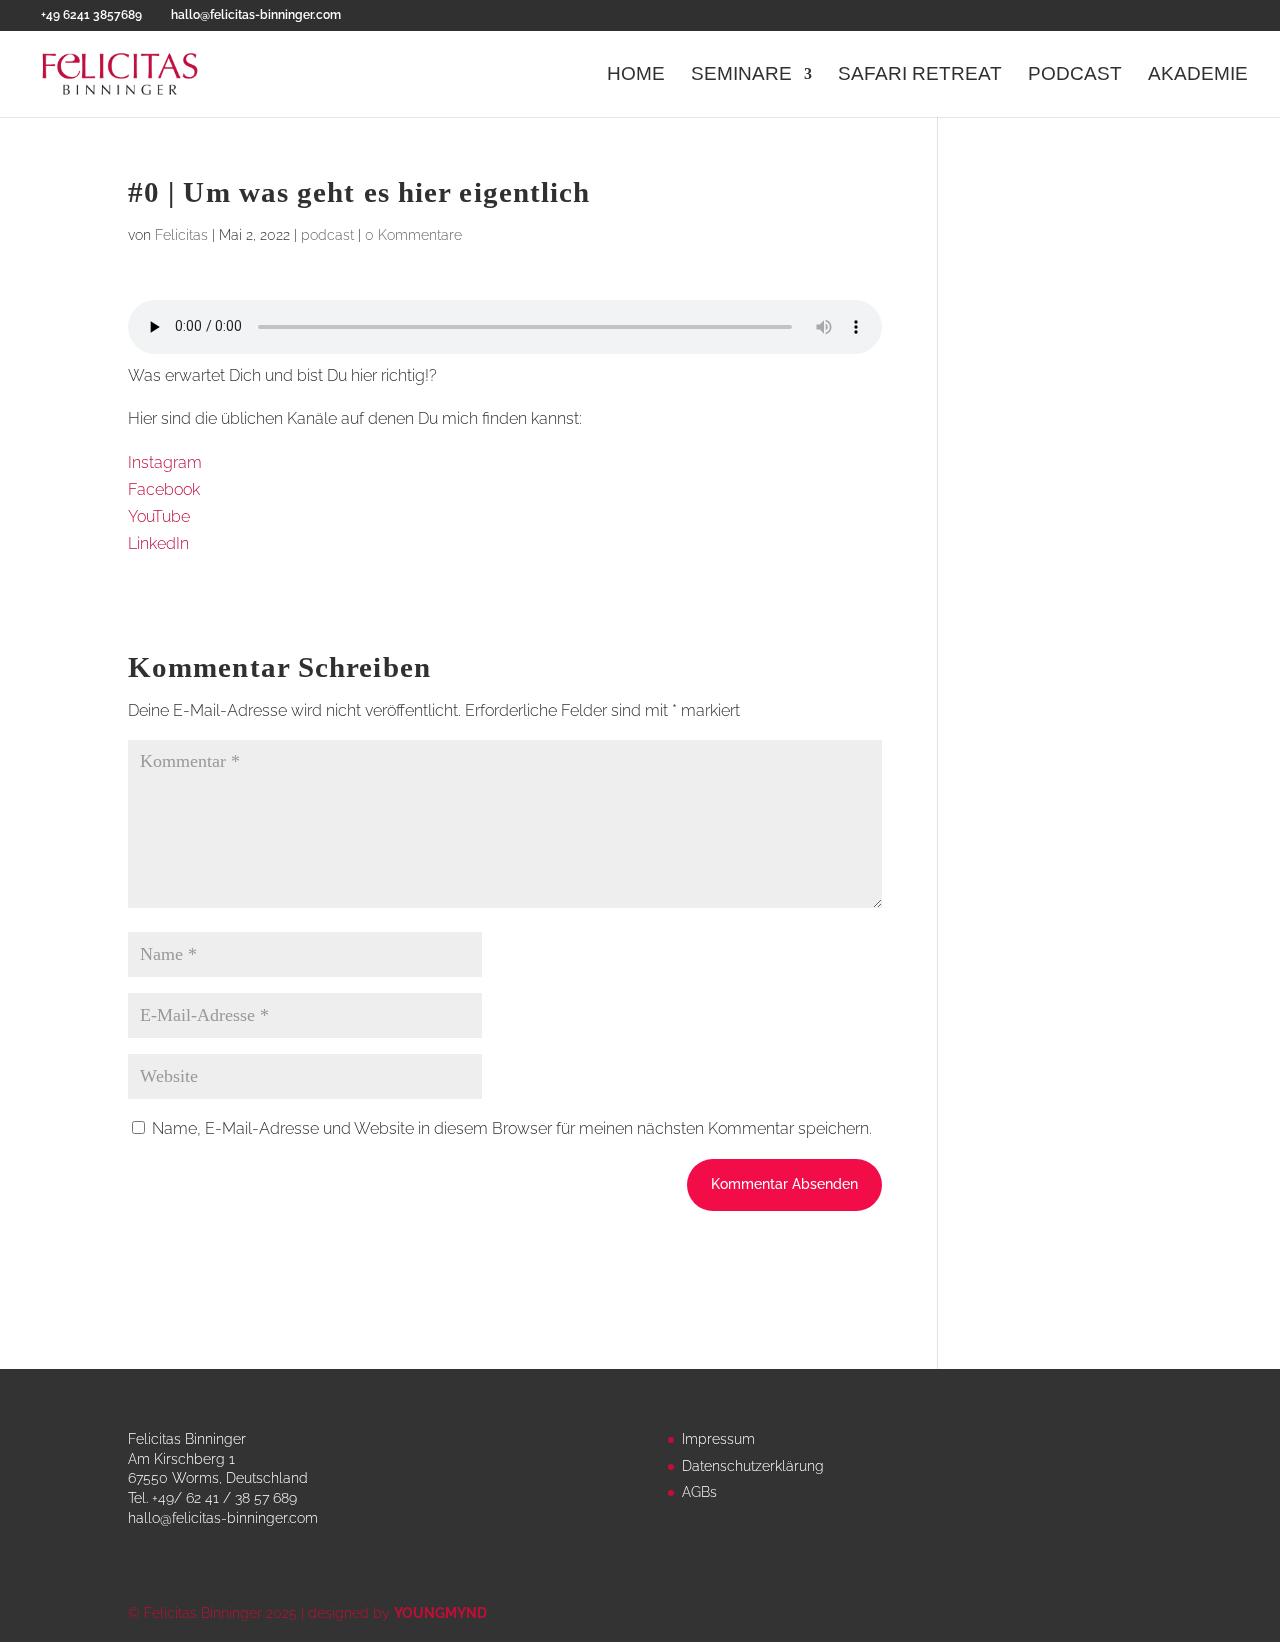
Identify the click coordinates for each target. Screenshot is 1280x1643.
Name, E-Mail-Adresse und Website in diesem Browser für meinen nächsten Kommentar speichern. (512, 1128)
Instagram (165, 462)
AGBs (699, 1492)
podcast (327, 235)
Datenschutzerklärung (753, 1466)
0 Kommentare (413, 235)
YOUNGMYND (440, 1613)
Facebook (164, 489)
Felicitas (181, 235)
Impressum (718, 1439)
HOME (636, 75)
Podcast (1075, 75)
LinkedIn (158, 543)
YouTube (159, 516)
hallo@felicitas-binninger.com (223, 1518)
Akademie (1198, 75)
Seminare (741, 75)
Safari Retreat (920, 75)
